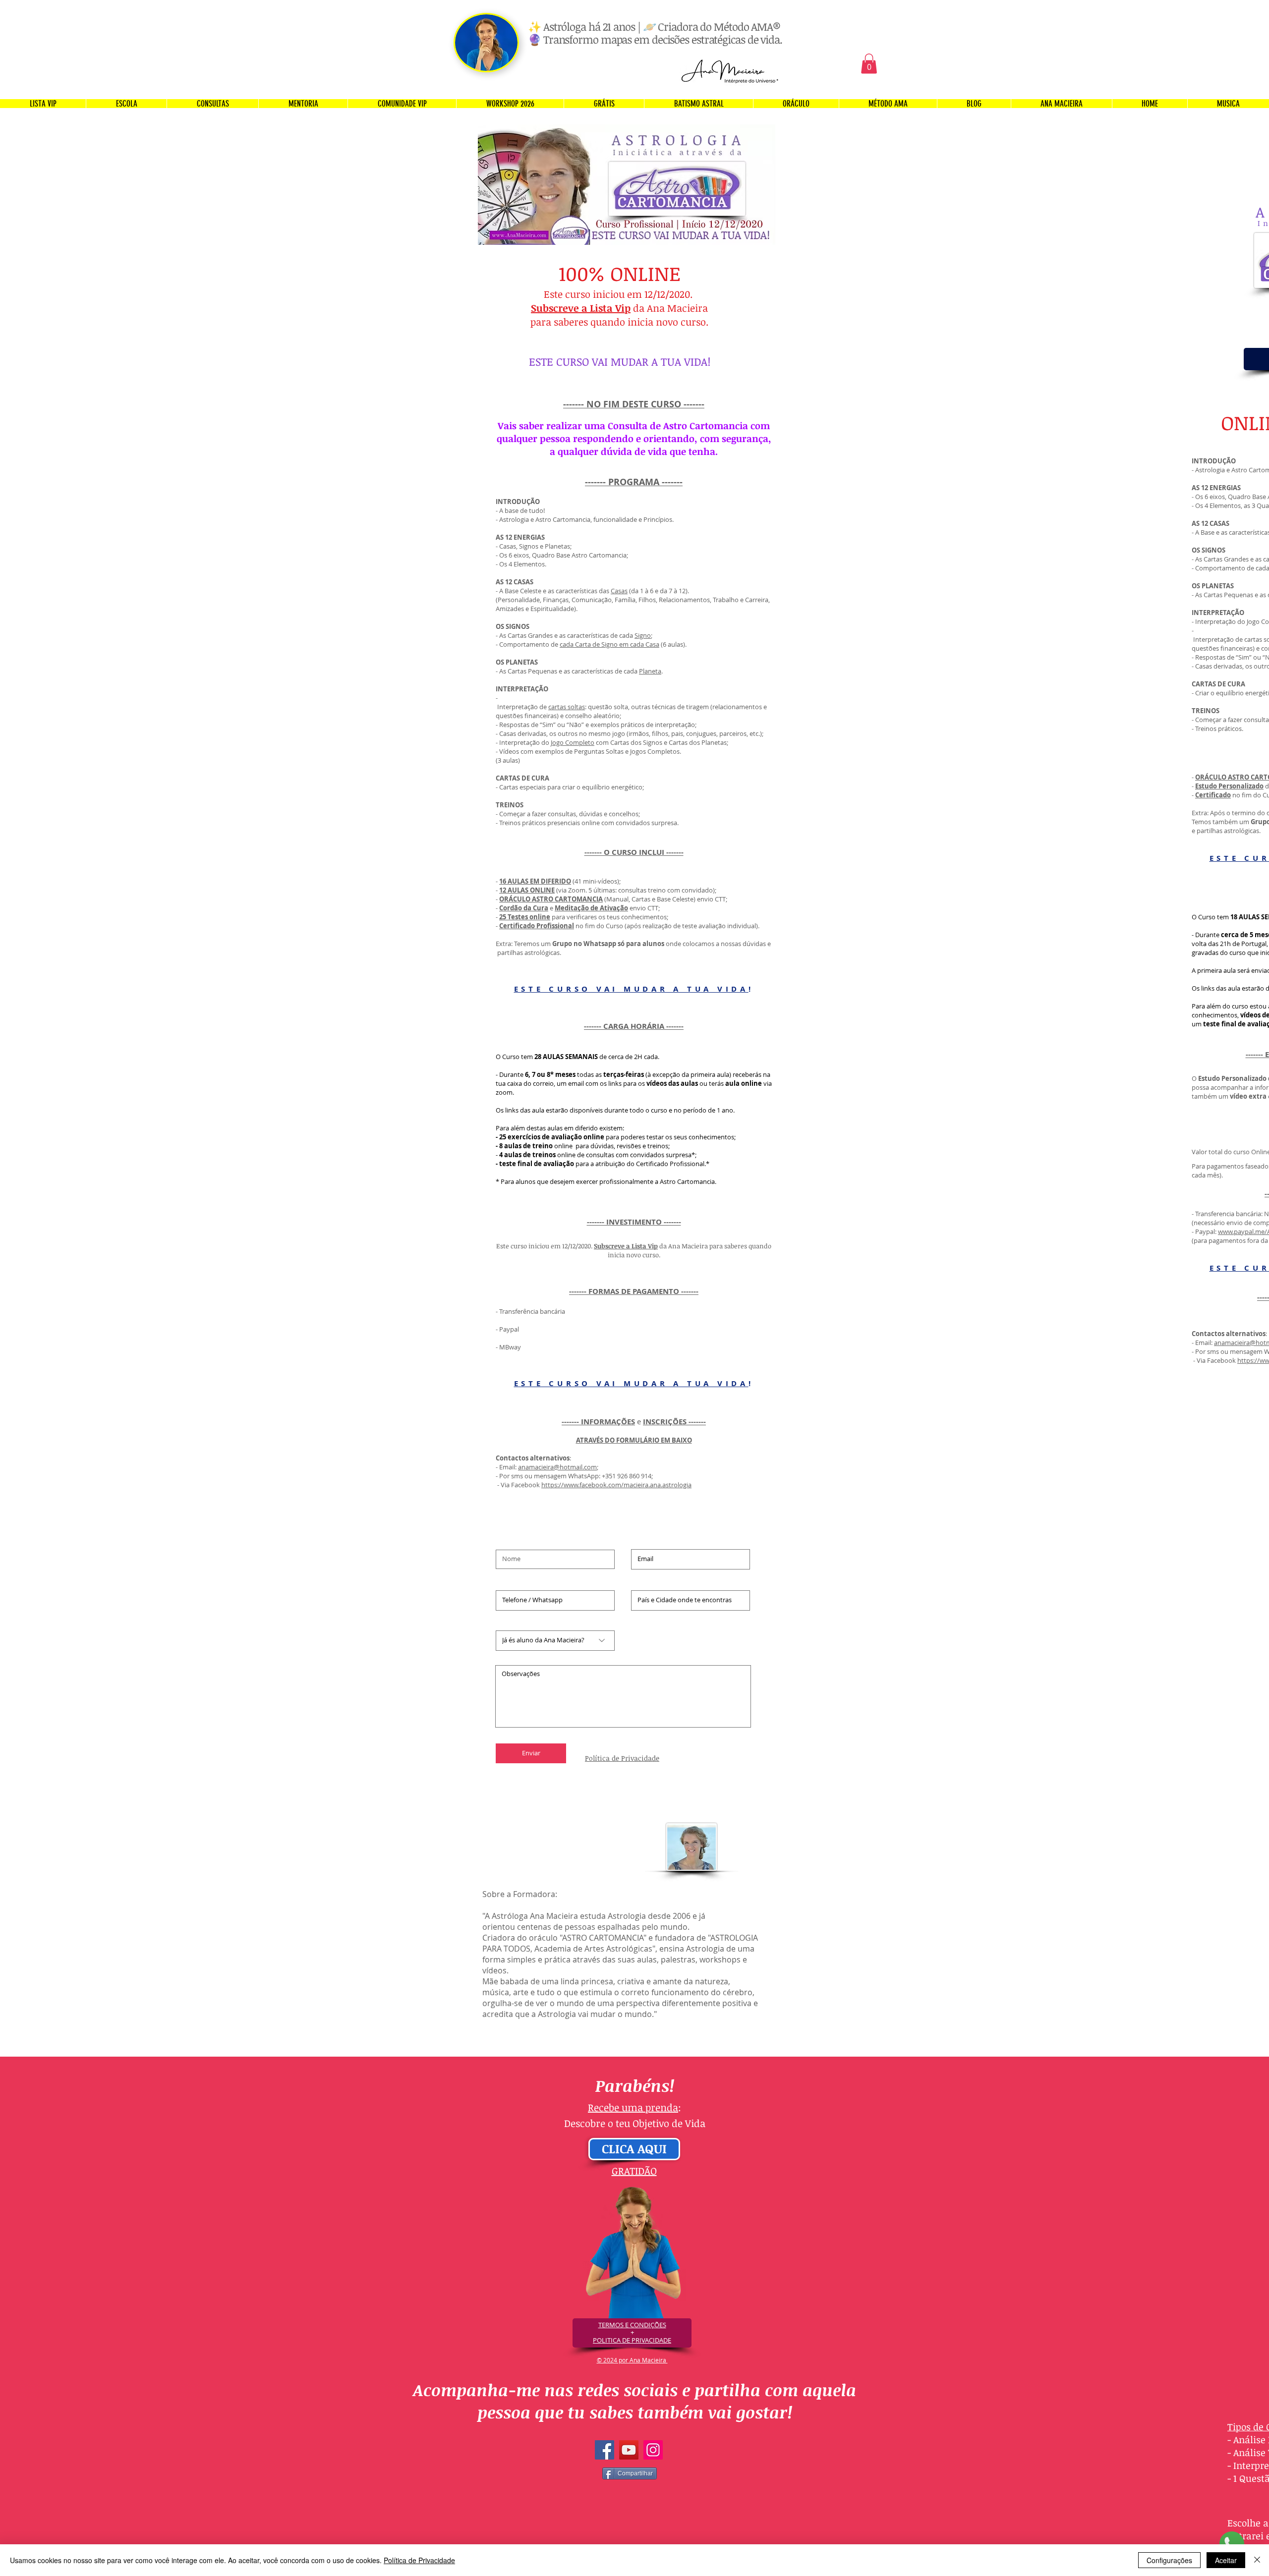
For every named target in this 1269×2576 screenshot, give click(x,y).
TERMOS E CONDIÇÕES (632, 2325)
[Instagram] (653, 2450)
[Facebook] (605, 2450)
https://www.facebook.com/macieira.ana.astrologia (616, 1485)
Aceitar (1226, 2560)
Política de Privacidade (419, 2560)
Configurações (1169, 2560)
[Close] (1257, 2560)
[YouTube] (629, 2450)
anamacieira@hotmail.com (557, 1467)
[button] (869, 64)
